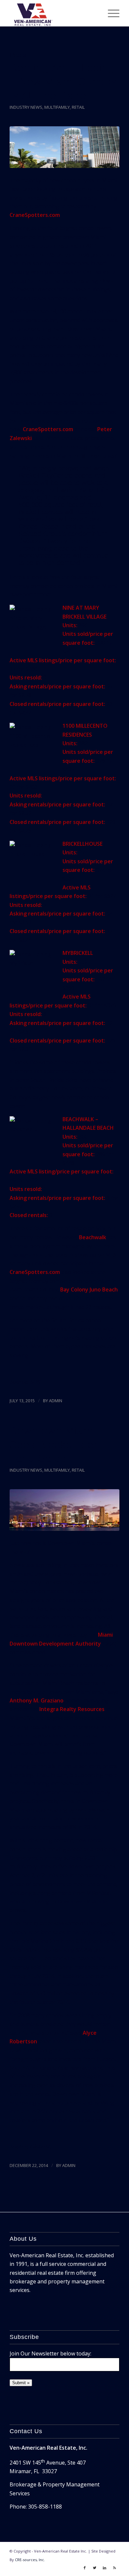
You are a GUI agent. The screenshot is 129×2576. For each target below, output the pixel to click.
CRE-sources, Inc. (30, 2560)
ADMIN (56, 1401)
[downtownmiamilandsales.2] (64, 1510)
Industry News (26, 107)
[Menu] (110, 13)
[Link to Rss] (114, 2568)
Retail (78, 107)
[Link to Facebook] (85, 2568)
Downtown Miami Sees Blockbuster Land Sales (54, 1445)
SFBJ (35, 1382)
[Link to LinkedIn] (105, 2568)
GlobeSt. (40, 2147)
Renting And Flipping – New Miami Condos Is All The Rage (63, 82)
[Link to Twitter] (95, 2568)
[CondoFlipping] (64, 147)
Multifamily (57, 107)
